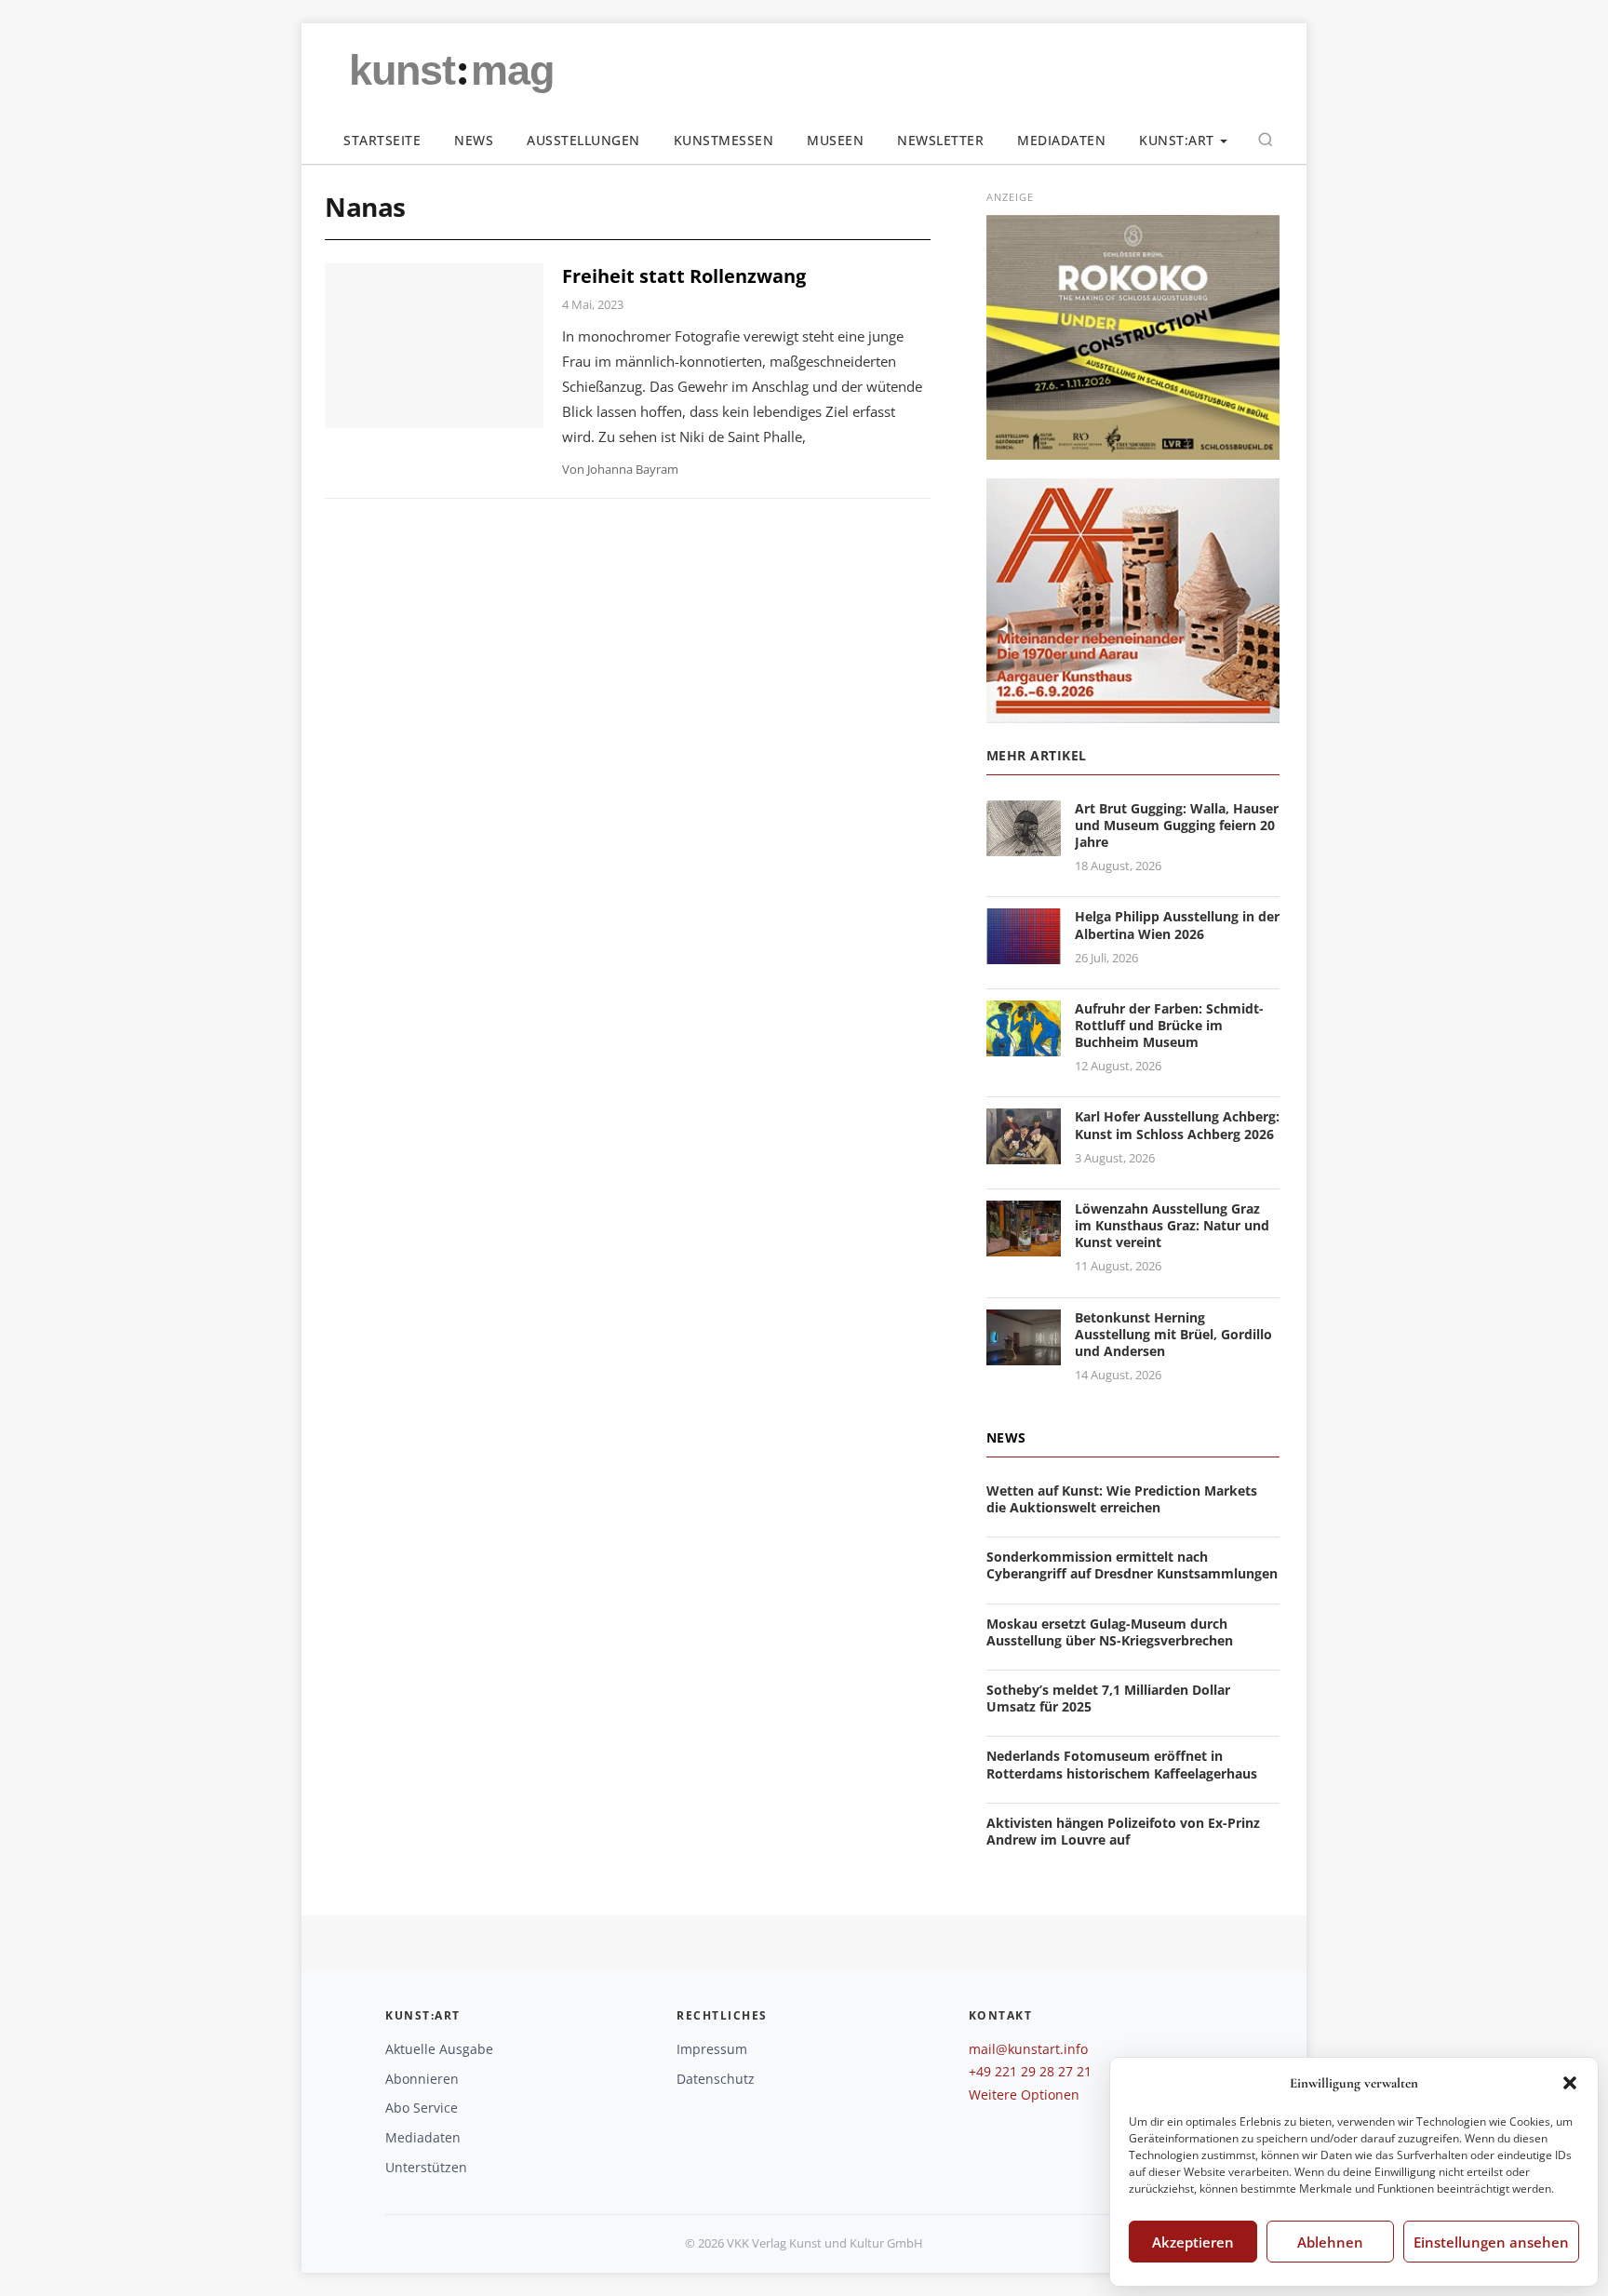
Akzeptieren (1193, 2242)
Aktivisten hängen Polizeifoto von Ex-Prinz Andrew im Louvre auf (1123, 1831)
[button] (1570, 2083)
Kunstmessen (724, 140)
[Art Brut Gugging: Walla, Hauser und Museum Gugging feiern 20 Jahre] (1024, 845)
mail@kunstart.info (1028, 2049)
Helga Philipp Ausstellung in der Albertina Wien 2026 (1177, 925)
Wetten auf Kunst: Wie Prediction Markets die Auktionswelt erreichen (1122, 1499)
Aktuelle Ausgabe (439, 2049)
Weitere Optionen (1024, 2095)
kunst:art (1177, 140)
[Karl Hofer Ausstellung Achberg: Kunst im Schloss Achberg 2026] (1024, 1154)
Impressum (712, 2049)
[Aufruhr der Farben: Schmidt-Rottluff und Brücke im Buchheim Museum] (1024, 1045)
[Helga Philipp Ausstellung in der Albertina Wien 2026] (1024, 953)
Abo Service (422, 2108)
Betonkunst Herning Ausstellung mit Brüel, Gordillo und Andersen (1173, 1334)
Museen (835, 140)
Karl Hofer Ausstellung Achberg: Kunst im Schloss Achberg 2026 (1177, 1125)
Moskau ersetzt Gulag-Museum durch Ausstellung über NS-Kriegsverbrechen (1110, 1632)
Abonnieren (422, 2079)
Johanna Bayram (633, 469)
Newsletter (940, 140)
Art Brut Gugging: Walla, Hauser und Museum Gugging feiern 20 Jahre (1177, 825)
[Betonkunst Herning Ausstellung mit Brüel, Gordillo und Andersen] (1024, 1354)
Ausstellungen (583, 140)
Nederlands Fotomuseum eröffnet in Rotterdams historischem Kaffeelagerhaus (1122, 1764)
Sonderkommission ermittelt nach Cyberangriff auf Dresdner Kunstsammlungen (1132, 1565)
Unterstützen (426, 2167)
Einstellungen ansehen (1491, 2242)
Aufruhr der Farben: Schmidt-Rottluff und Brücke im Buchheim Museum (1169, 1025)
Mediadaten (1061, 140)
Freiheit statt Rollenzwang (684, 276)
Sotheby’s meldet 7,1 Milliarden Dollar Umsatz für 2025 (1108, 1698)
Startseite (382, 140)
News (474, 140)
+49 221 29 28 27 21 (1030, 2071)
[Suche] (1266, 140)
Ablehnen (1330, 2242)
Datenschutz (716, 2079)
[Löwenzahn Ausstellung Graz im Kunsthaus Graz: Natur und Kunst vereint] (1024, 1245)
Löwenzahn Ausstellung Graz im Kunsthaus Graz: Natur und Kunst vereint (1172, 1225)
